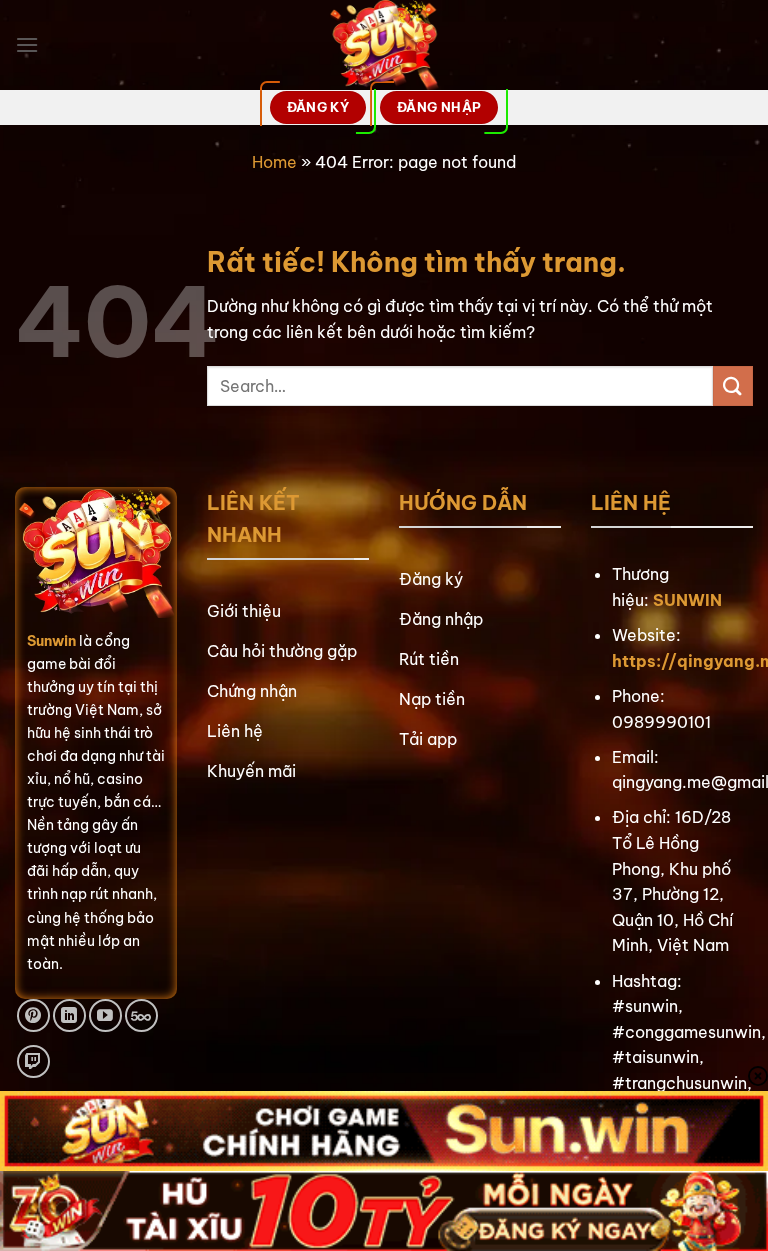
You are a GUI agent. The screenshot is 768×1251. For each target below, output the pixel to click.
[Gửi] (733, 385)
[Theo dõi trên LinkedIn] (69, 1015)
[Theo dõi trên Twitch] (33, 1061)
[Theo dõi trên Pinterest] (33, 1015)
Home (274, 162)
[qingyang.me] (384, 45)
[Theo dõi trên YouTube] (105, 1015)
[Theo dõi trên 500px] (141, 1015)
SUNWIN (687, 600)
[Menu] (27, 44)
